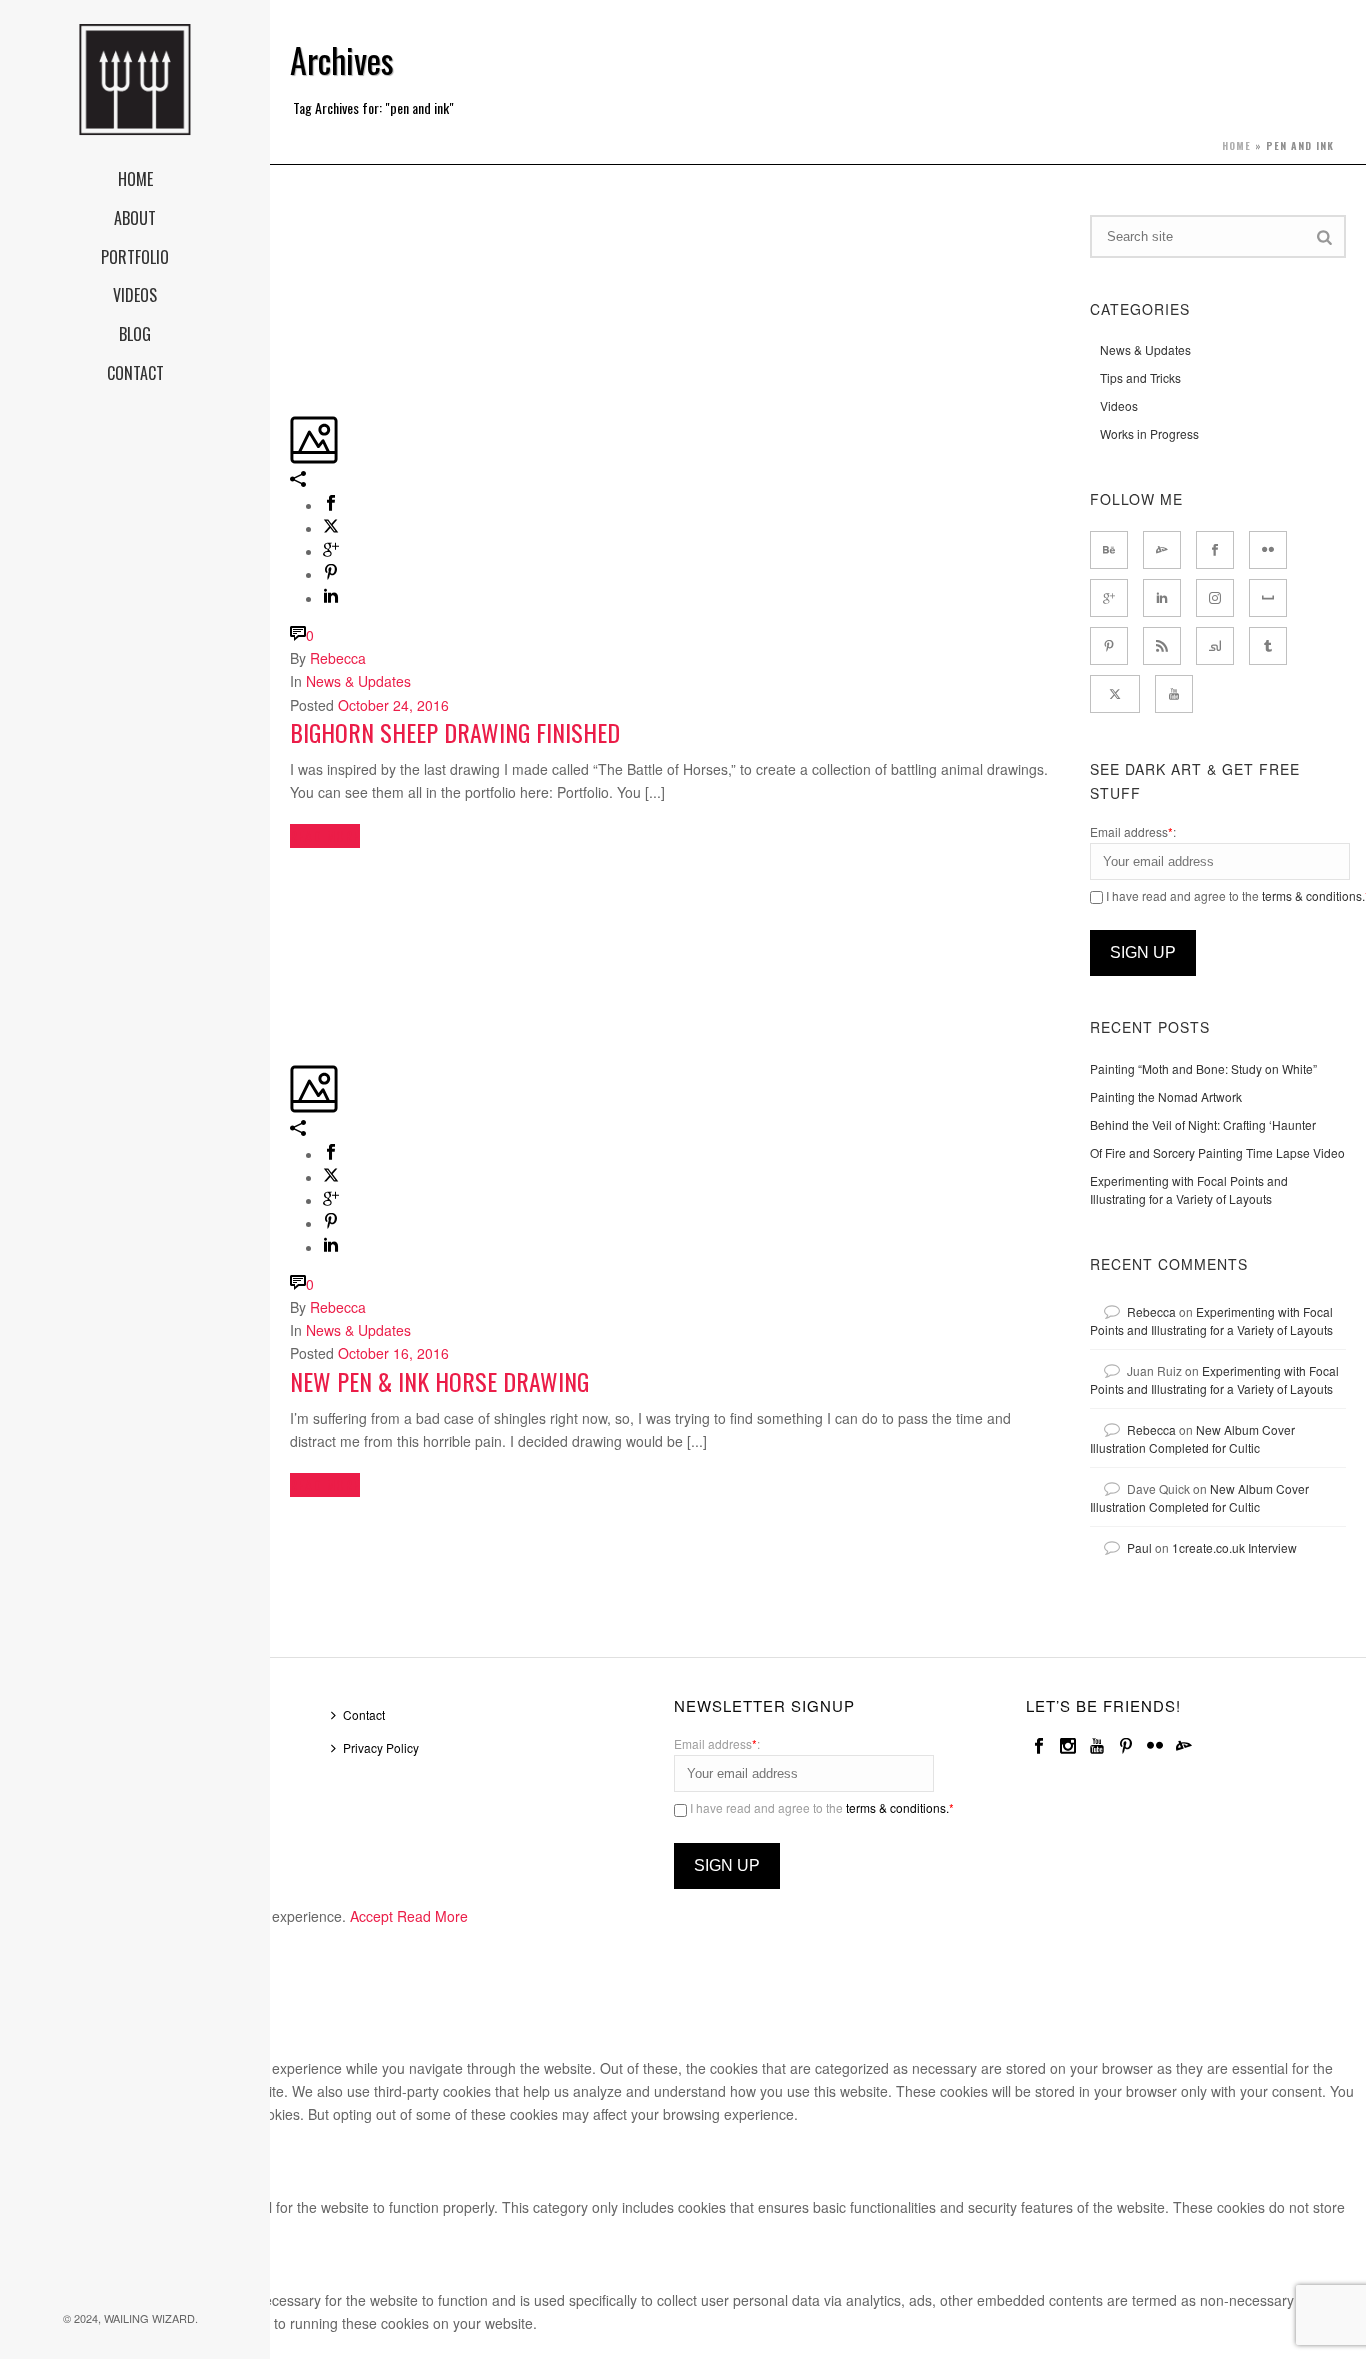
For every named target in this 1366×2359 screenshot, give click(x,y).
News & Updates (358, 681)
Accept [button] (371, 1916)
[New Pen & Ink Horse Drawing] (292, 875)
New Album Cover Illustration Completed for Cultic (1192, 1438)
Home (1236, 145)
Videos (1119, 405)
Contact (364, 1714)
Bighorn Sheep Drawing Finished (455, 732)
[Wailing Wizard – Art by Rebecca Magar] (135, 80)
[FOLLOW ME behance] (1109, 550)
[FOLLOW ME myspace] (1268, 598)
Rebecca (338, 658)
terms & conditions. (1313, 895)
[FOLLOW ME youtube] (1174, 694)
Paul (1139, 1547)
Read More (432, 1916)
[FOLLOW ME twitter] (1115, 694)
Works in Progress (1149, 433)
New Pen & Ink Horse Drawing (439, 1381)
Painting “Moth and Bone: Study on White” (1203, 1068)
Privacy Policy (381, 1747)
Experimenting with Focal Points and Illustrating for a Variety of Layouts (1189, 1189)
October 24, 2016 (393, 705)
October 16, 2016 (393, 1353)
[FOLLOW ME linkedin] (1162, 598)
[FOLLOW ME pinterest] (1109, 646)
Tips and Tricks (1140, 377)
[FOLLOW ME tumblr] (1268, 646)
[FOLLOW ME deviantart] (1162, 550)
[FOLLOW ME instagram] (1215, 598)
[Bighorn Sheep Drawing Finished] (292, 226)
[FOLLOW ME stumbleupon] (1215, 646)
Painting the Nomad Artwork (1166, 1096)
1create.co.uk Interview (1234, 1547)
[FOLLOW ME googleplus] (1109, 598)
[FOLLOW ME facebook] (1215, 550)
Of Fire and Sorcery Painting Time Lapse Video (1217, 1152)
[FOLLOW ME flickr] (1268, 550)
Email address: (1133, 831)
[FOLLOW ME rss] (1162, 646)
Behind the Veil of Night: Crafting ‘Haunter (1203, 1124)
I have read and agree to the (820, 1807)
